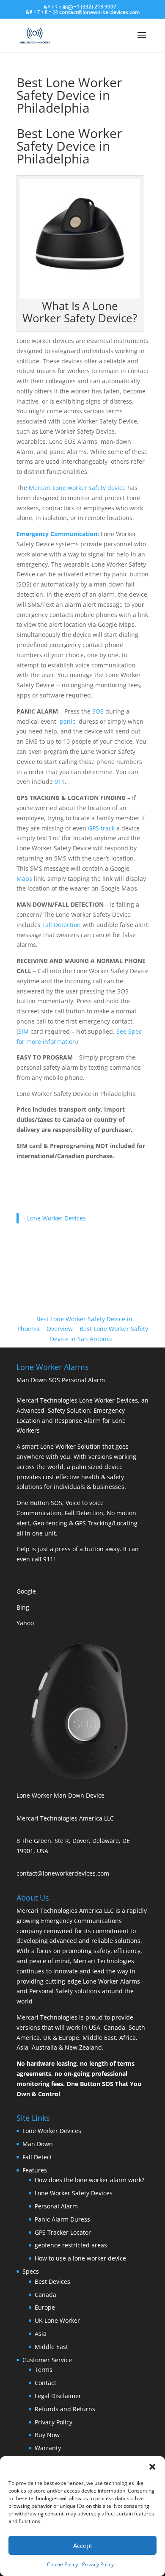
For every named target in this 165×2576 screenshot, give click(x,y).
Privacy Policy (98, 2564)
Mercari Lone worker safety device (77, 488)
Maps (24, 878)
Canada (45, 2295)
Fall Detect (37, 2157)
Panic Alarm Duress (62, 2219)
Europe (45, 2307)
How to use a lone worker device (80, 2258)
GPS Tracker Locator (63, 2232)
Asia (41, 2334)
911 (60, 782)
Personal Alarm (56, 2206)
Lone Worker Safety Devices (74, 2193)
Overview (60, 1329)
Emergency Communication (57, 534)
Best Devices (52, 2281)
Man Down (38, 2144)
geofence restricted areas (71, 2245)
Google (26, 1591)
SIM (23, 1031)
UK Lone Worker (57, 2320)
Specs (31, 2271)
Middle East (51, 2347)
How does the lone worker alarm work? (89, 2180)
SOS (98, 711)
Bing (23, 1607)
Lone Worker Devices (56, 1218)
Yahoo (25, 1623)
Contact (45, 2383)
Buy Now (47, 2435)
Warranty (48, 2448)
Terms (44, 2370)
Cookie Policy (62, 2564)
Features (35, 2170)
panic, (68, 721)
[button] (152, 2467)
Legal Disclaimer (58, 2396)
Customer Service (47, 2360)
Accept (83, 2546)
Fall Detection (62, 925)
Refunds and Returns (65, 2409)
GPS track (101, 828)
